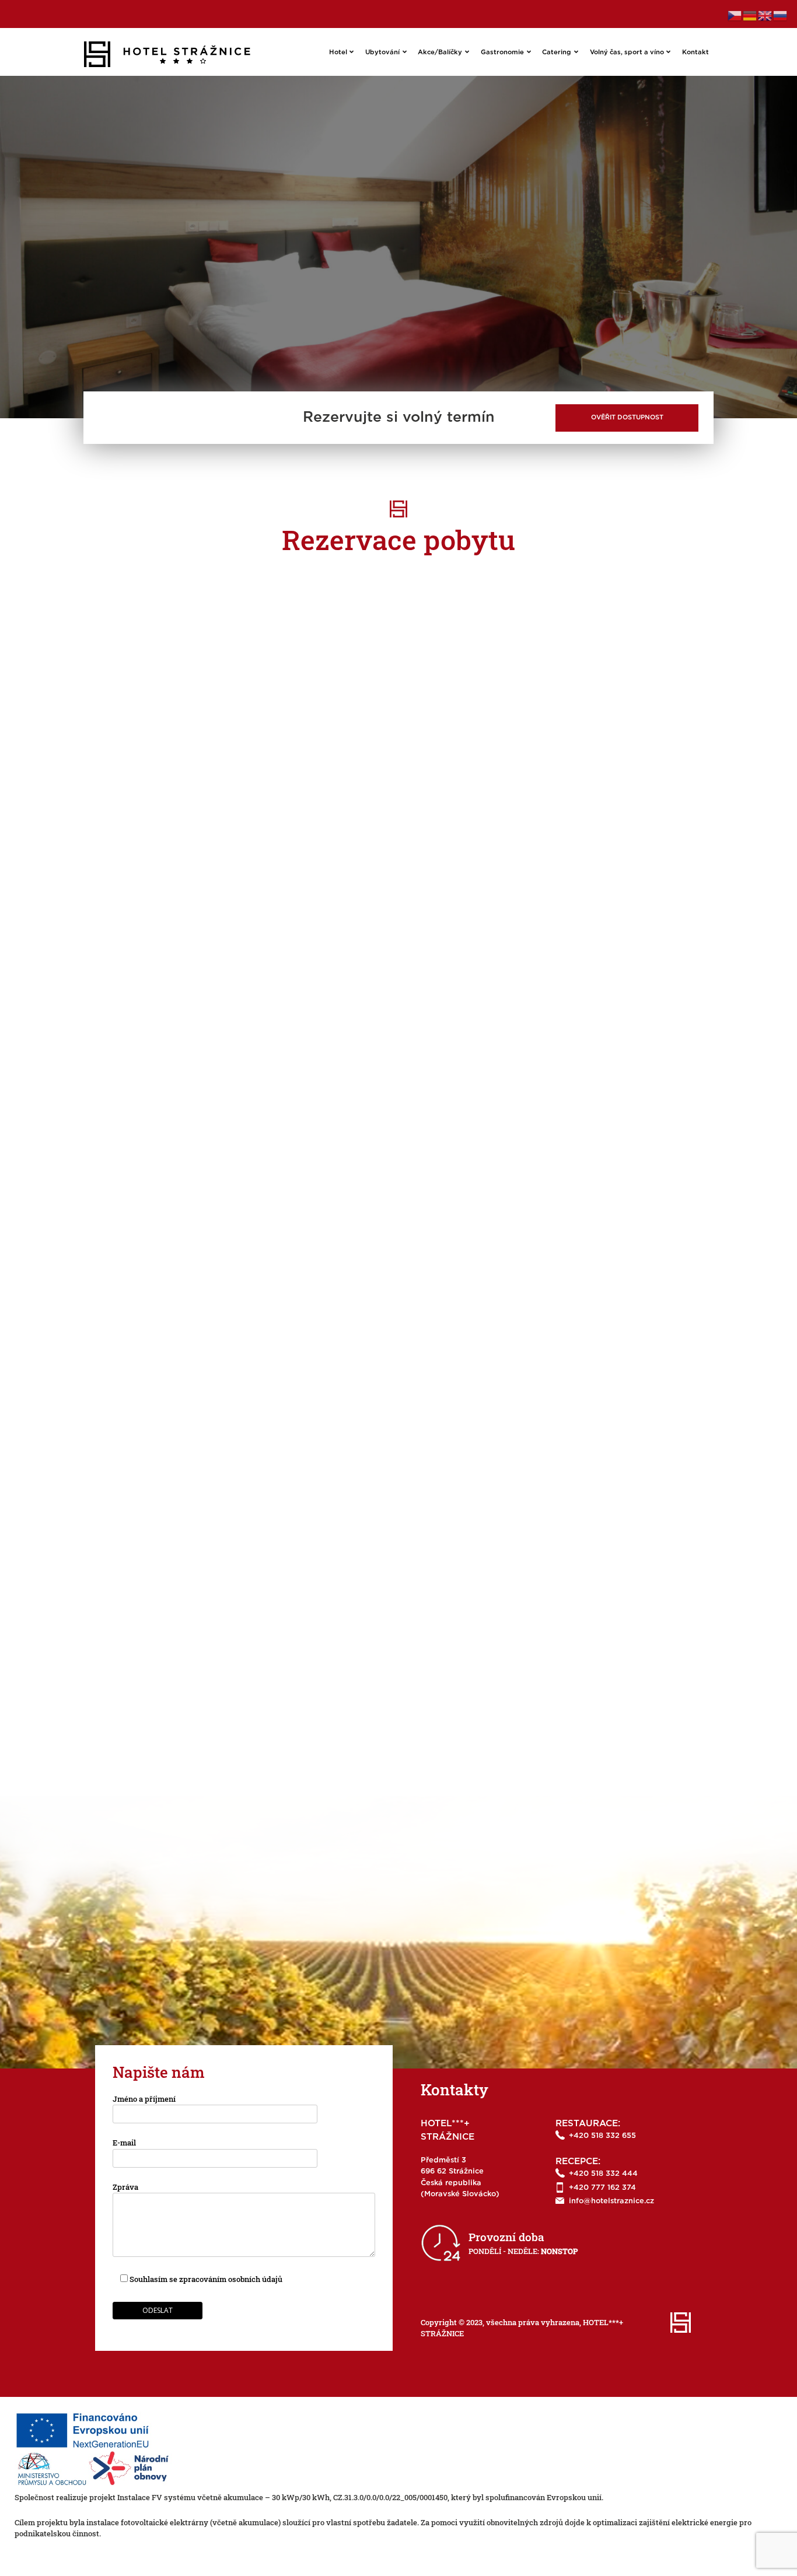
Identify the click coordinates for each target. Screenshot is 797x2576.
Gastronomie (502, 52)
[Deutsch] (750, 15)
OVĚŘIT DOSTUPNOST (627, 417)
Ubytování (382, 52)
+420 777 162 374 (602, 2188)
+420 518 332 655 (602, 2136)
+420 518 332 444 (603, 2174)
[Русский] (781, 15)
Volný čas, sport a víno (627, 52)
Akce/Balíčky (440, 52)
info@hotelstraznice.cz (611, 2201)
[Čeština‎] (735, 15)
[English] (765, 15)
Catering (557, 52)
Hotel (338, 52)
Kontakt (695, 52)
